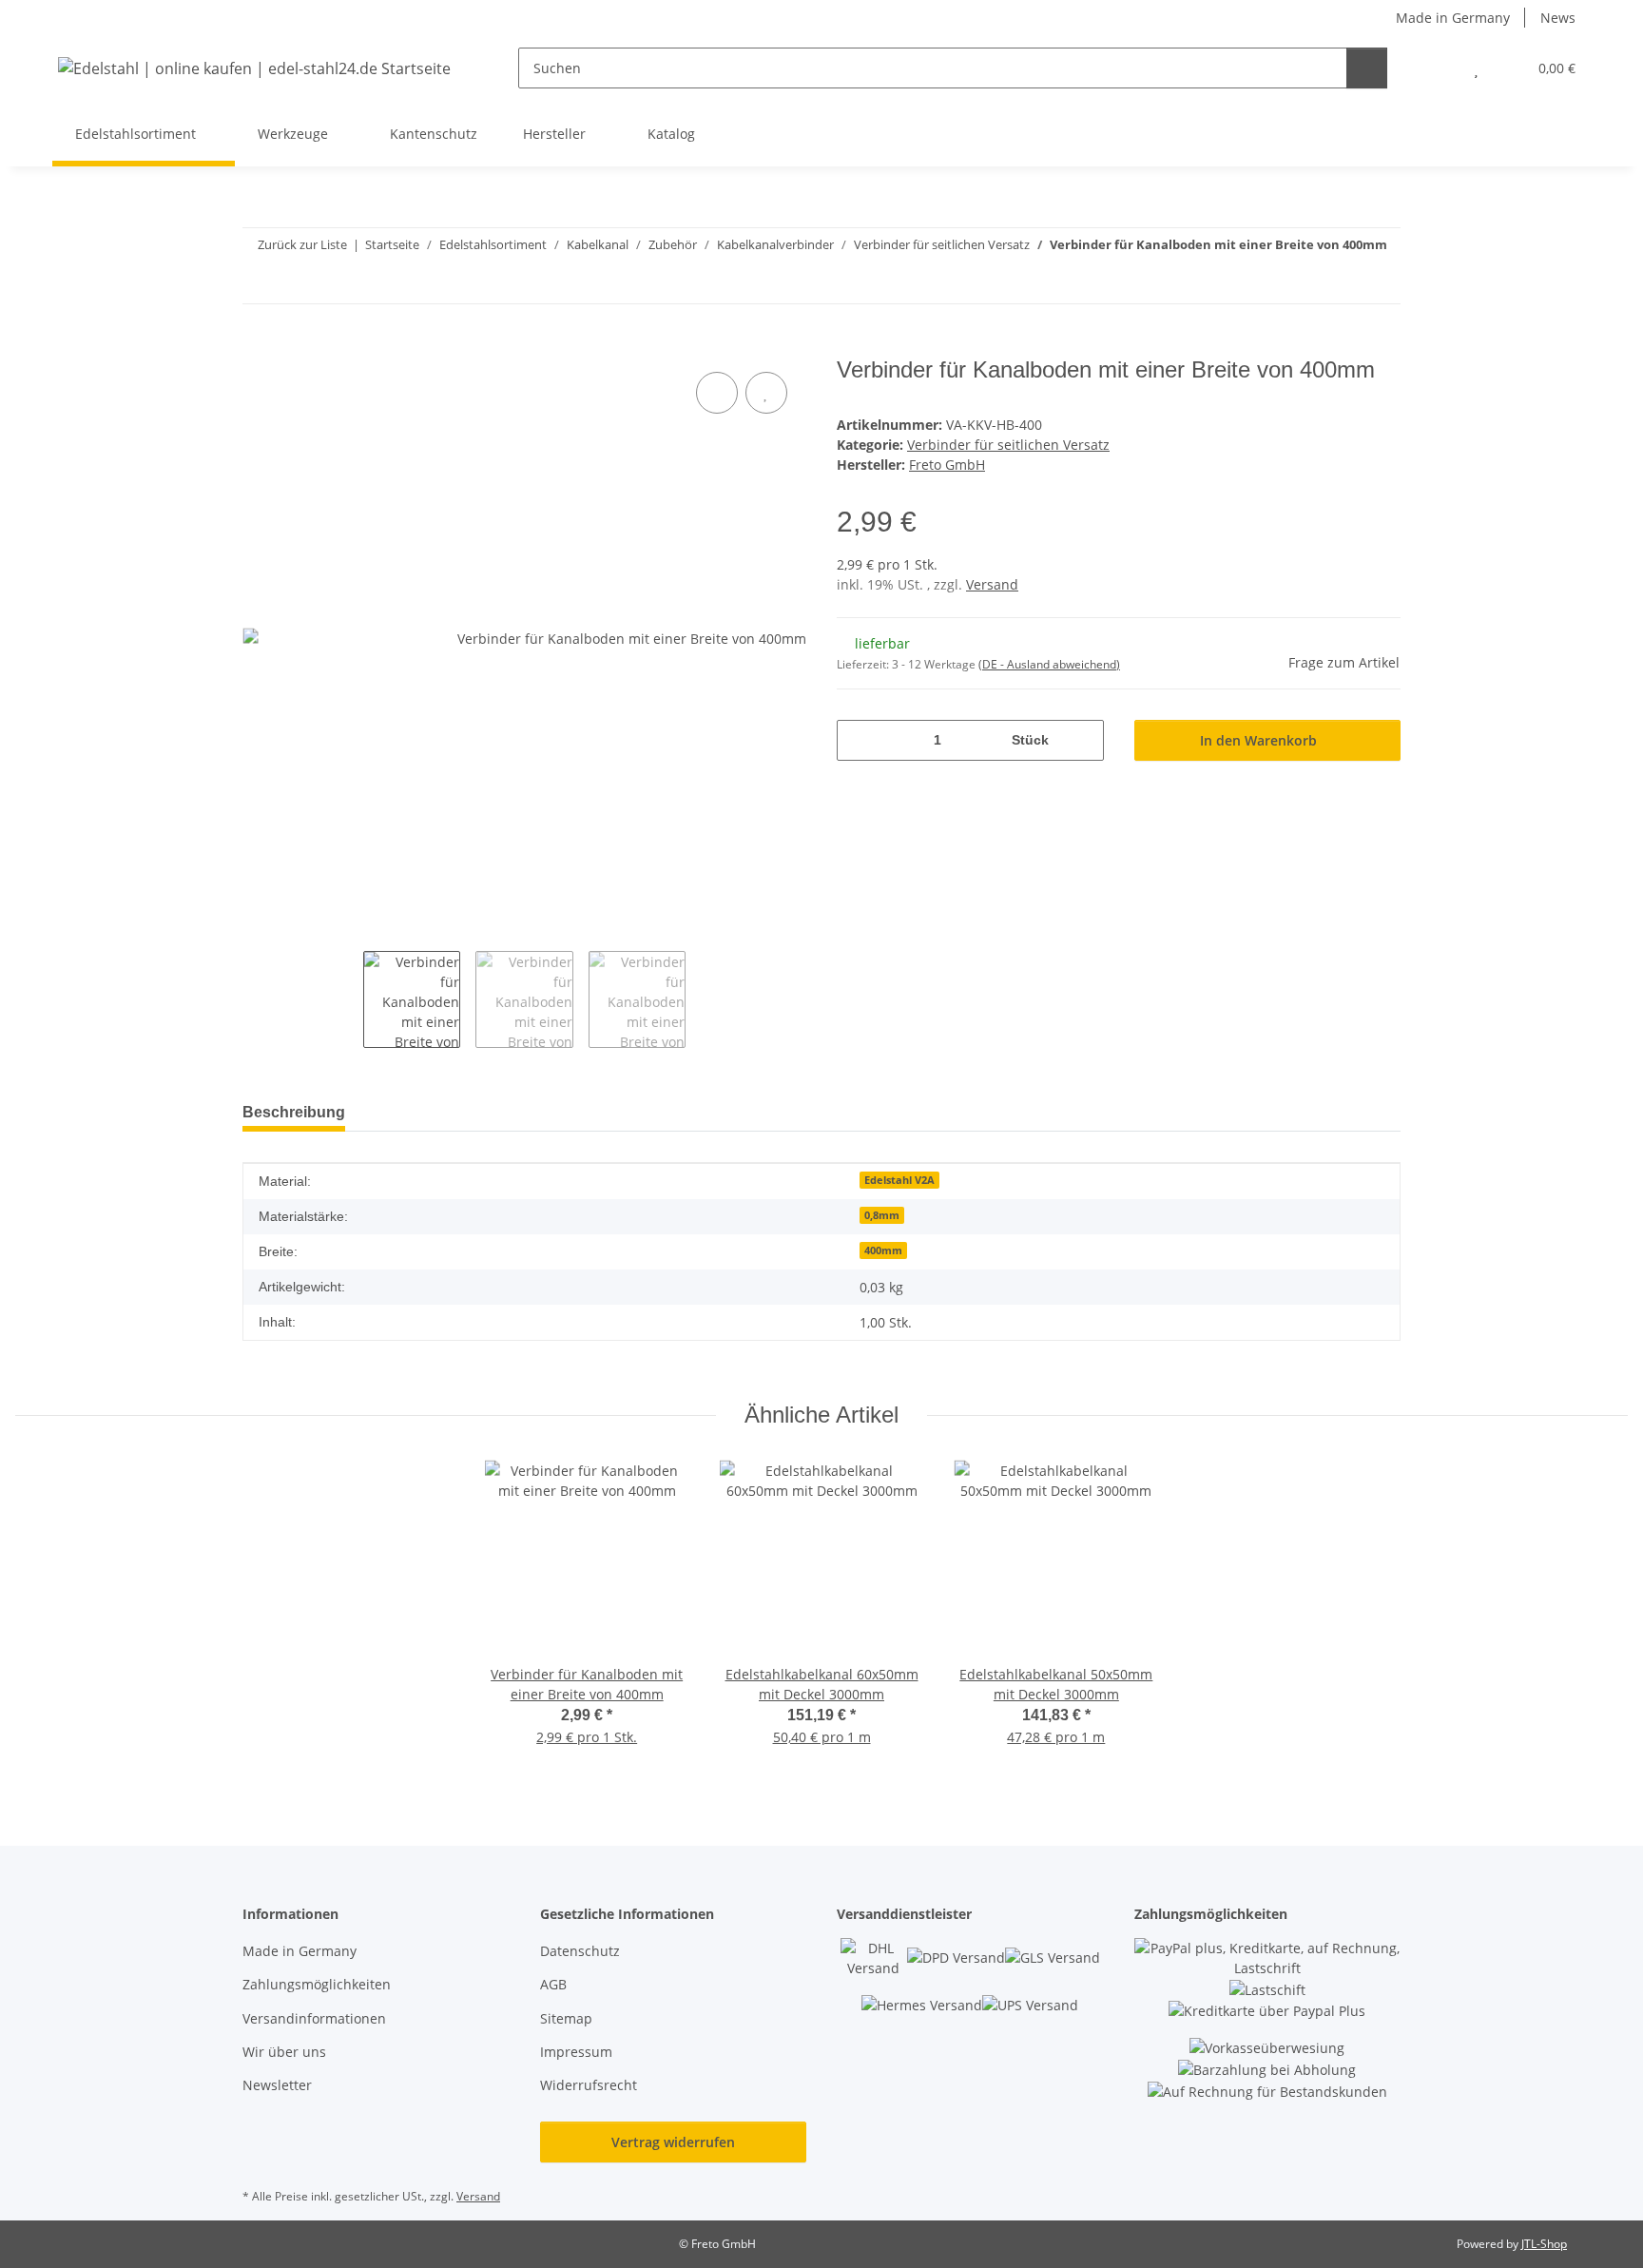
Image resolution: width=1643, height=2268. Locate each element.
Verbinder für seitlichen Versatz (1008, 445)
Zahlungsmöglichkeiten (317, 1984)
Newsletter (277, 2085)
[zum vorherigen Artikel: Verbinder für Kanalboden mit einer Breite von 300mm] (1380, 283)
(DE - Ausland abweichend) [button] (1049, 664)
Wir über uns (284, 2052)
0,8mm (882, 1215)
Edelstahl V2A (899, 1180)
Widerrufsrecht (589, 2085)
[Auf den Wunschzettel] (766, 393)
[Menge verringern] (858, 740)
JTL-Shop (1544, 2244)
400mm (883, 1250)
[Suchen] (1367, 68)
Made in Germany (1453, 18)
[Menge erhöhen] (1082, 740)
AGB (553, 1984)
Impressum (576, 2052)
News (1558, 18)
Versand (992, 584)
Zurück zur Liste (302, 244)
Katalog (671, 134)
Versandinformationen (314, 2018)
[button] (1438, 68)
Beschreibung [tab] (294, 1112)
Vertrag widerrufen (673, 2142)
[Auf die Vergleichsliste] (717, 393)
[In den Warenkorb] (258, 346)
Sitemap (566, 2018)
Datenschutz (580, 1951)
